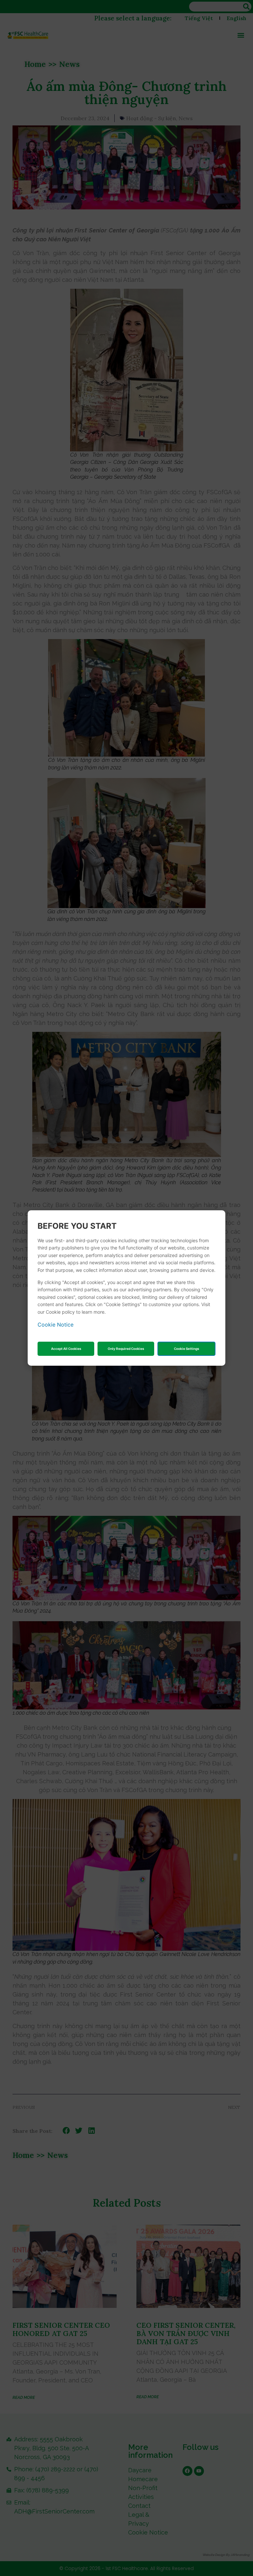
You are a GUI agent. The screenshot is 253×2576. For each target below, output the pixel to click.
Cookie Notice (56, 1325)
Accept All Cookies (66, 1349)
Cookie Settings (186, 1349)
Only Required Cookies (126, 1349)
